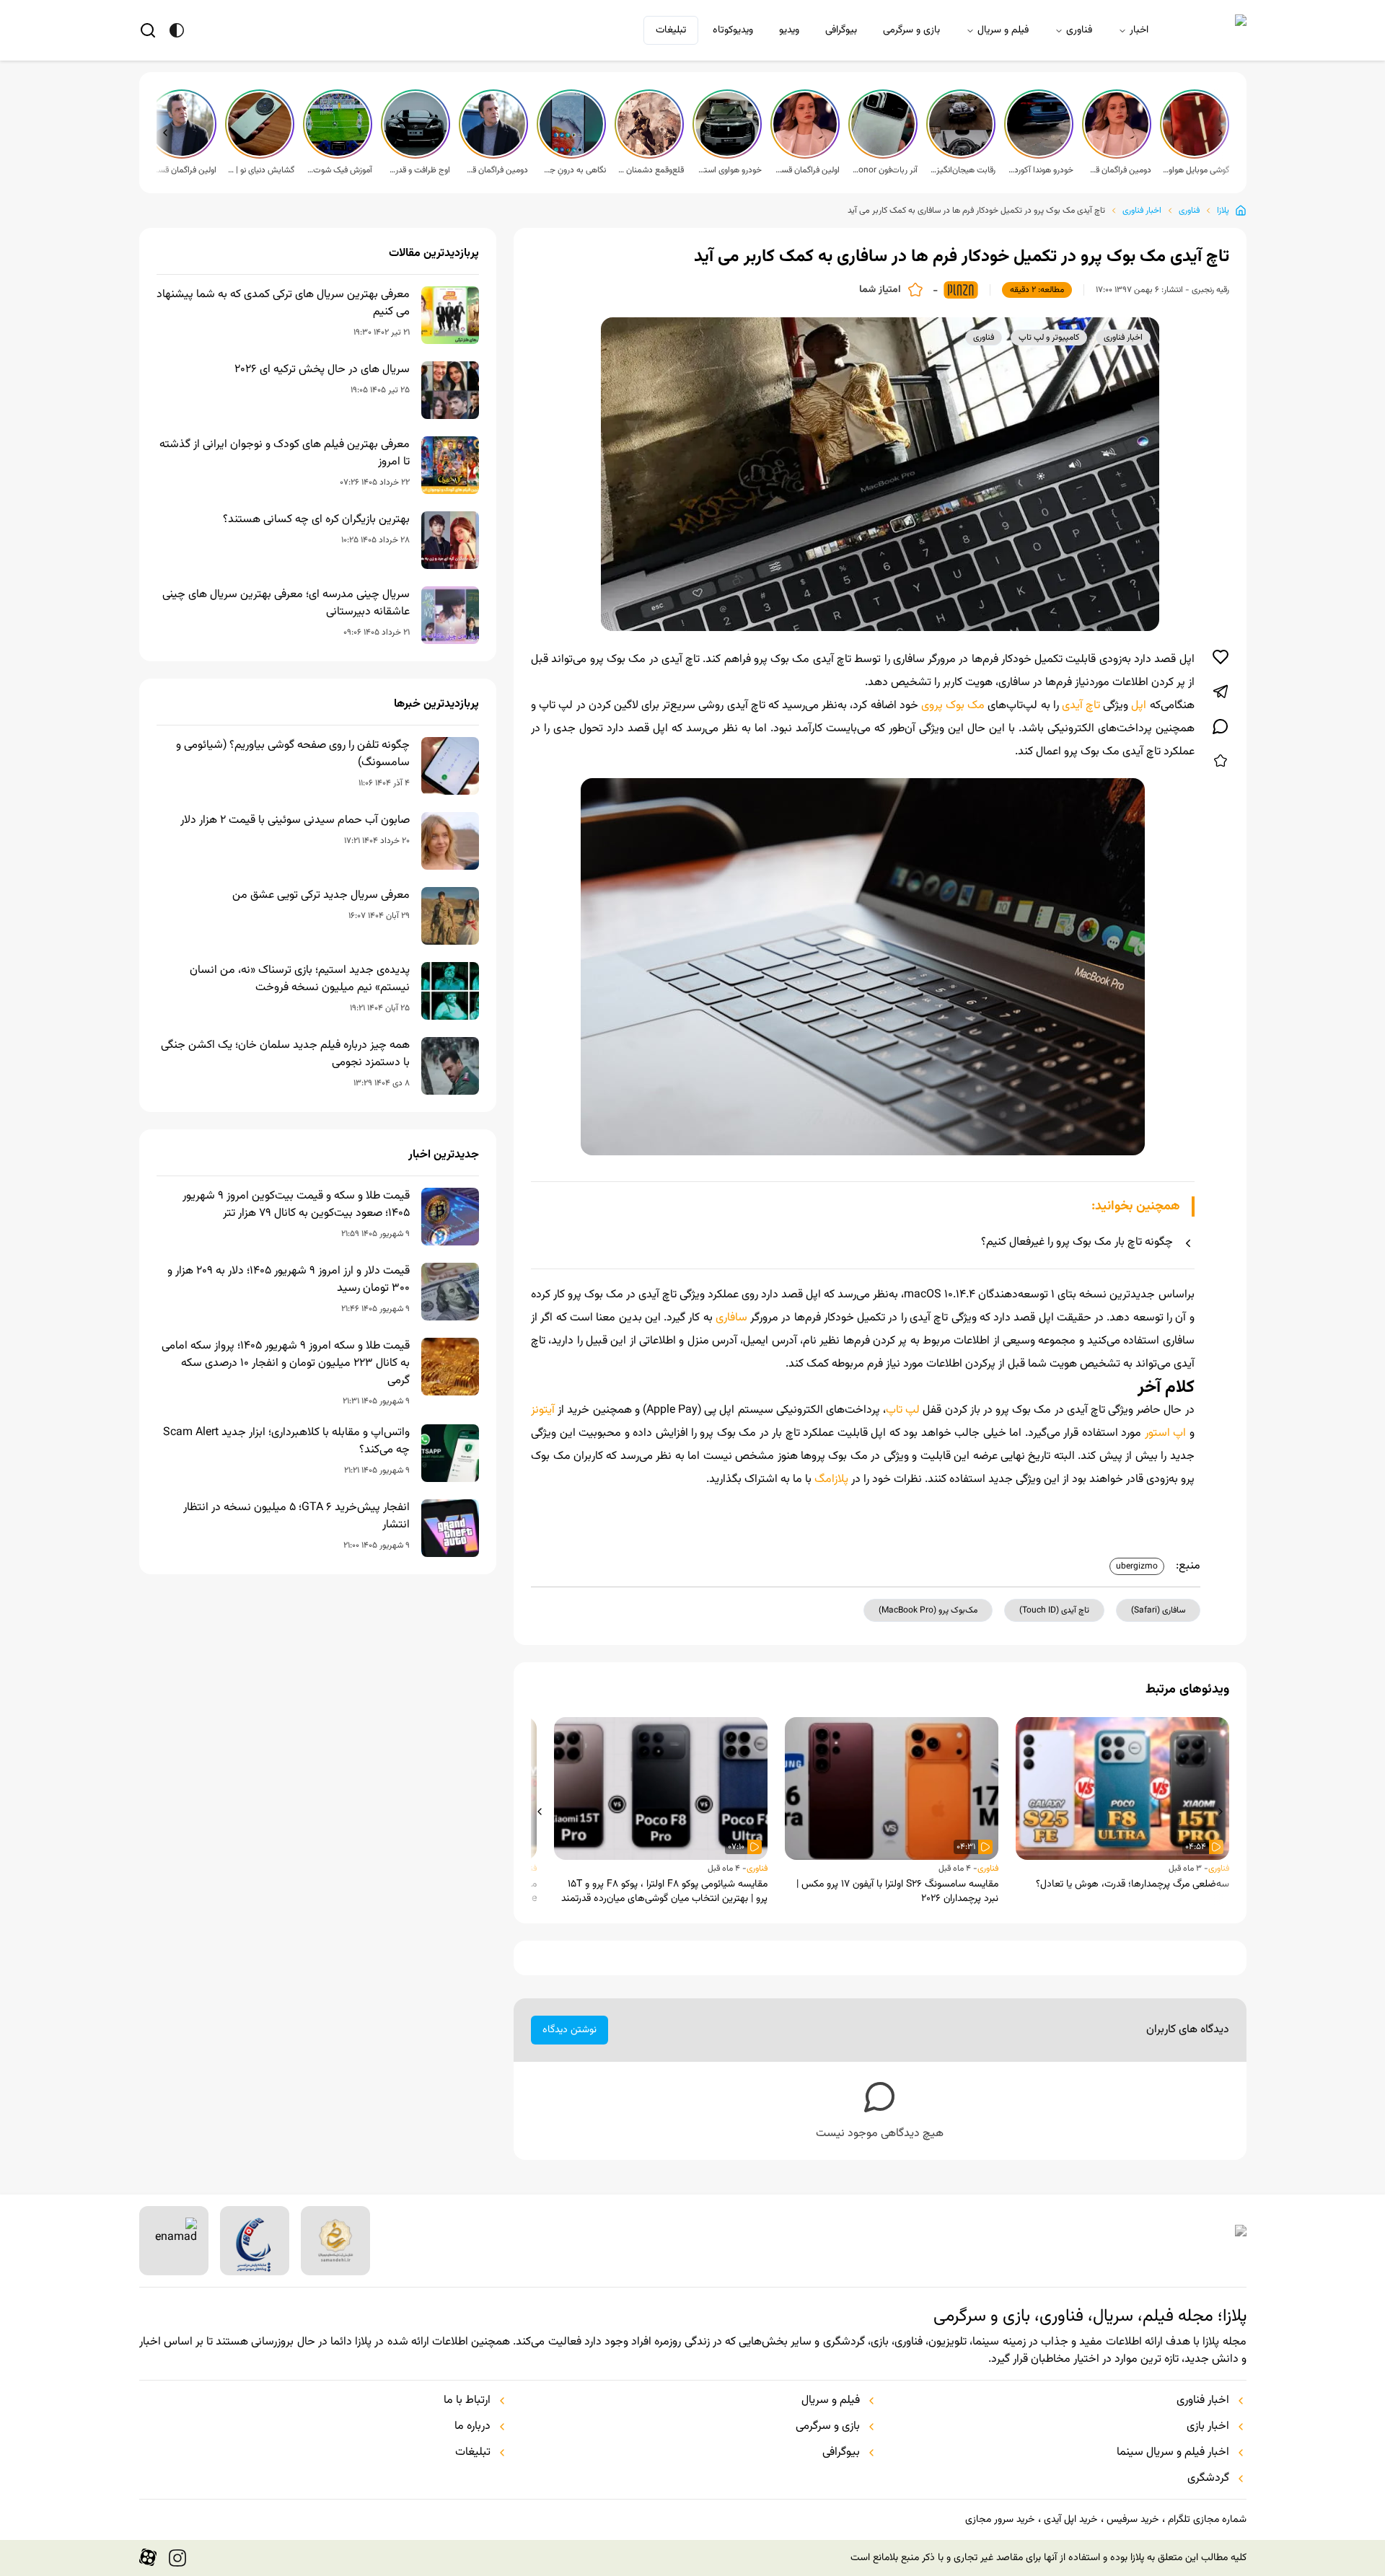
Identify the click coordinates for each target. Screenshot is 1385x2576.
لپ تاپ (903, 1410)
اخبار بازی (1208, 2427)
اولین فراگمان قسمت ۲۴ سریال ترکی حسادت (183, 170)
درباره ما (472, 2427)
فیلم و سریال (1003, 30)
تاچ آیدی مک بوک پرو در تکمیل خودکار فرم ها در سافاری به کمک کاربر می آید (976, 211)
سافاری (730, 1318)
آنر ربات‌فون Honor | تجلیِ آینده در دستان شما (884, 170)
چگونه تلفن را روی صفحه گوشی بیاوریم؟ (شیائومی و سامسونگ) (293, 754)
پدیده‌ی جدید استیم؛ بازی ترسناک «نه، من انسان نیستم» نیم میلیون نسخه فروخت (300, 979)
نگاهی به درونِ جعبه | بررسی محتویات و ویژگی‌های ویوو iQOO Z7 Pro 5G (573, 170)
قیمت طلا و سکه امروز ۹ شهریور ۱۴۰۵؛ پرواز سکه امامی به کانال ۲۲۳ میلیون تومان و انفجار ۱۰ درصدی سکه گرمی (286, 1364)
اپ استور (1165, 1433)
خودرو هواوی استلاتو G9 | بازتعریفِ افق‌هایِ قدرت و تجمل (729, 170)
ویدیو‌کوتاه (733, 30)
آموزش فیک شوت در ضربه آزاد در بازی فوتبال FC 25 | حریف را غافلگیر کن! (339, 170)
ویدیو (789, 30)
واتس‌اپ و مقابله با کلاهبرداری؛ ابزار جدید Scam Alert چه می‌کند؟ (286, 1442)
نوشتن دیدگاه (570, 2030)
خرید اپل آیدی (1070, 2520)
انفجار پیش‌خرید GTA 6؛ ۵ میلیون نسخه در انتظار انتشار (296, 1517)
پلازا (1223, 211)
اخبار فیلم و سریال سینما (1173, 2453)
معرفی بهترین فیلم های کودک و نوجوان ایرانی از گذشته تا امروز (285, 454)
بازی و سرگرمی (911, 30)
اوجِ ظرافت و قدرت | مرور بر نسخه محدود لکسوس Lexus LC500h (417, 170)
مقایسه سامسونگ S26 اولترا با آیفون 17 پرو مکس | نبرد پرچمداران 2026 (897, 1892)
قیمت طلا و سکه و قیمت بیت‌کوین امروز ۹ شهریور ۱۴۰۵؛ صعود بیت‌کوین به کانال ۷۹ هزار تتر (296, 1205)
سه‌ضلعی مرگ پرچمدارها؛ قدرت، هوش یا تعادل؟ (1133, 1884)
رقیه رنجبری (1210, 290)
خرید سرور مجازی (1000, 2520)
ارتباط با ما (467, 2401)
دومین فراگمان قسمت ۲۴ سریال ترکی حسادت (495, 170)
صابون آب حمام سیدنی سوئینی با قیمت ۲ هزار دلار (295, 821)
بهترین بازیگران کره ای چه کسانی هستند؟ (316, 520)
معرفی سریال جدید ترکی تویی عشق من (321, 896)
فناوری (1079, 30)
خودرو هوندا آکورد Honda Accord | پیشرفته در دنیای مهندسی (1040, 170)
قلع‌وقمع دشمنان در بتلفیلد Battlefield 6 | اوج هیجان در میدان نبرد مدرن (651, 170)
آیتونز (543, 1410)
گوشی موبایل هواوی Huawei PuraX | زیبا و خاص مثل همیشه (1196, 170)
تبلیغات (671, 30)
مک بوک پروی (953, 706)
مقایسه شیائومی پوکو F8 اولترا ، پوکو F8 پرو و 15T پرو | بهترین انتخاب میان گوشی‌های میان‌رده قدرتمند (664, 1892)
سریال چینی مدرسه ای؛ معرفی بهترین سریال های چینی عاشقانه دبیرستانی (286, 604)
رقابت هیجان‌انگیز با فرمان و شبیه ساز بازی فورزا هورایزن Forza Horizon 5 (962, 170)
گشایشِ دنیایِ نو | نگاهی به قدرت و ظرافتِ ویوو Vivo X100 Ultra (261, 170)
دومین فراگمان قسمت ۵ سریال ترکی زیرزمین (1118, 170)
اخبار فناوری (1142, 211)
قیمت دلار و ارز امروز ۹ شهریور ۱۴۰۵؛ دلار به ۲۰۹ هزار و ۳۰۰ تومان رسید (289, 1280)
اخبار (1139, 30)
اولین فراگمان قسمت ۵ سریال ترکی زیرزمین (806, 170)
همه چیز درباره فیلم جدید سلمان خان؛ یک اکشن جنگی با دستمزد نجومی (285, 1054)
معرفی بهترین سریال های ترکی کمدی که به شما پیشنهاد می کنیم (283, 304)
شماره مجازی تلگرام (1207, 2520)
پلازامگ (831, 1479)
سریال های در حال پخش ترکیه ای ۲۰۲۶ (322, 370)
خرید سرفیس (1133, 2520)
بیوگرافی (841, 30)
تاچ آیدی (1081, 706)
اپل (1137, 706)
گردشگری (1208, 2479)
